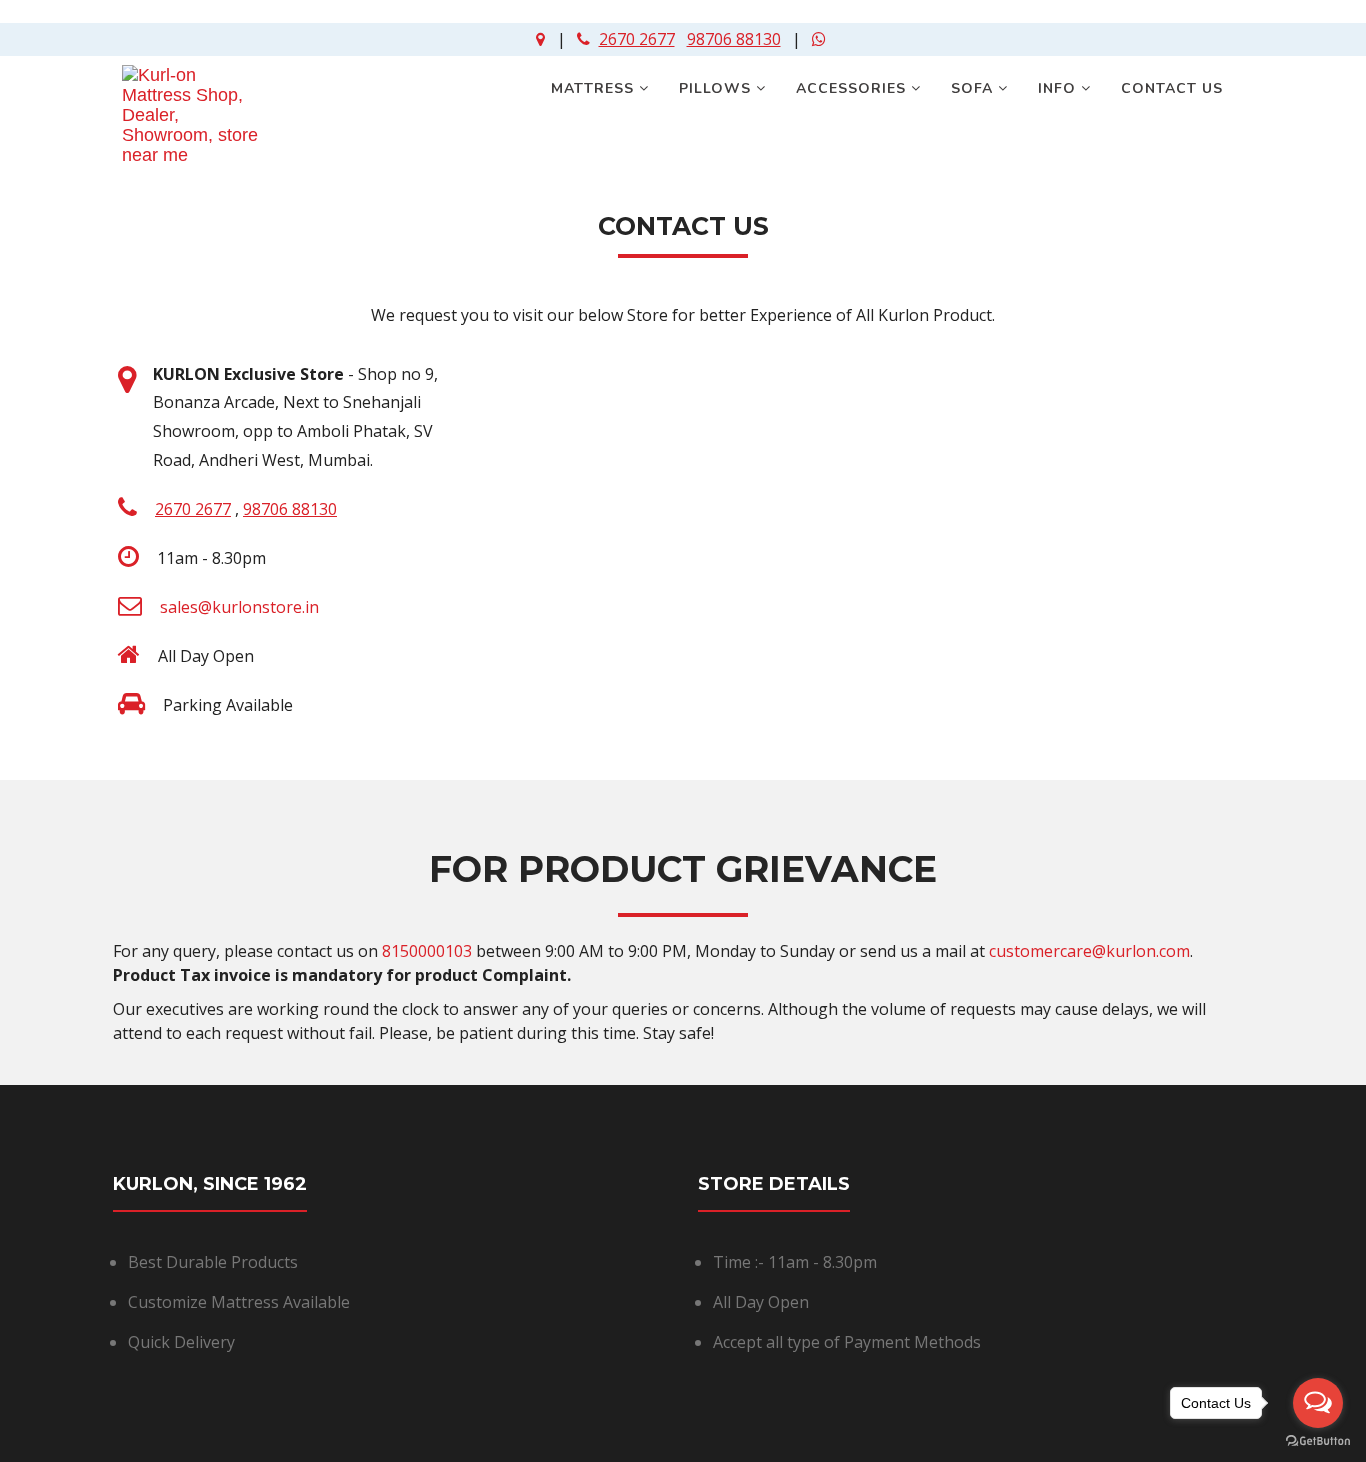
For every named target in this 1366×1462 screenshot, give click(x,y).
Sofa (974, 88)
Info (1059, 88)
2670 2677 (637, 39)
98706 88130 (734, 39)
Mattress (595, 88)
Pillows (717, 88)
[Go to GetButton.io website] (1318, 1441)
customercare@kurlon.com (1089, 951)
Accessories (853, 88)
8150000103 (427, 951)
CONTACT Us (1174, 88)
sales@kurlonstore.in (239, 607)
